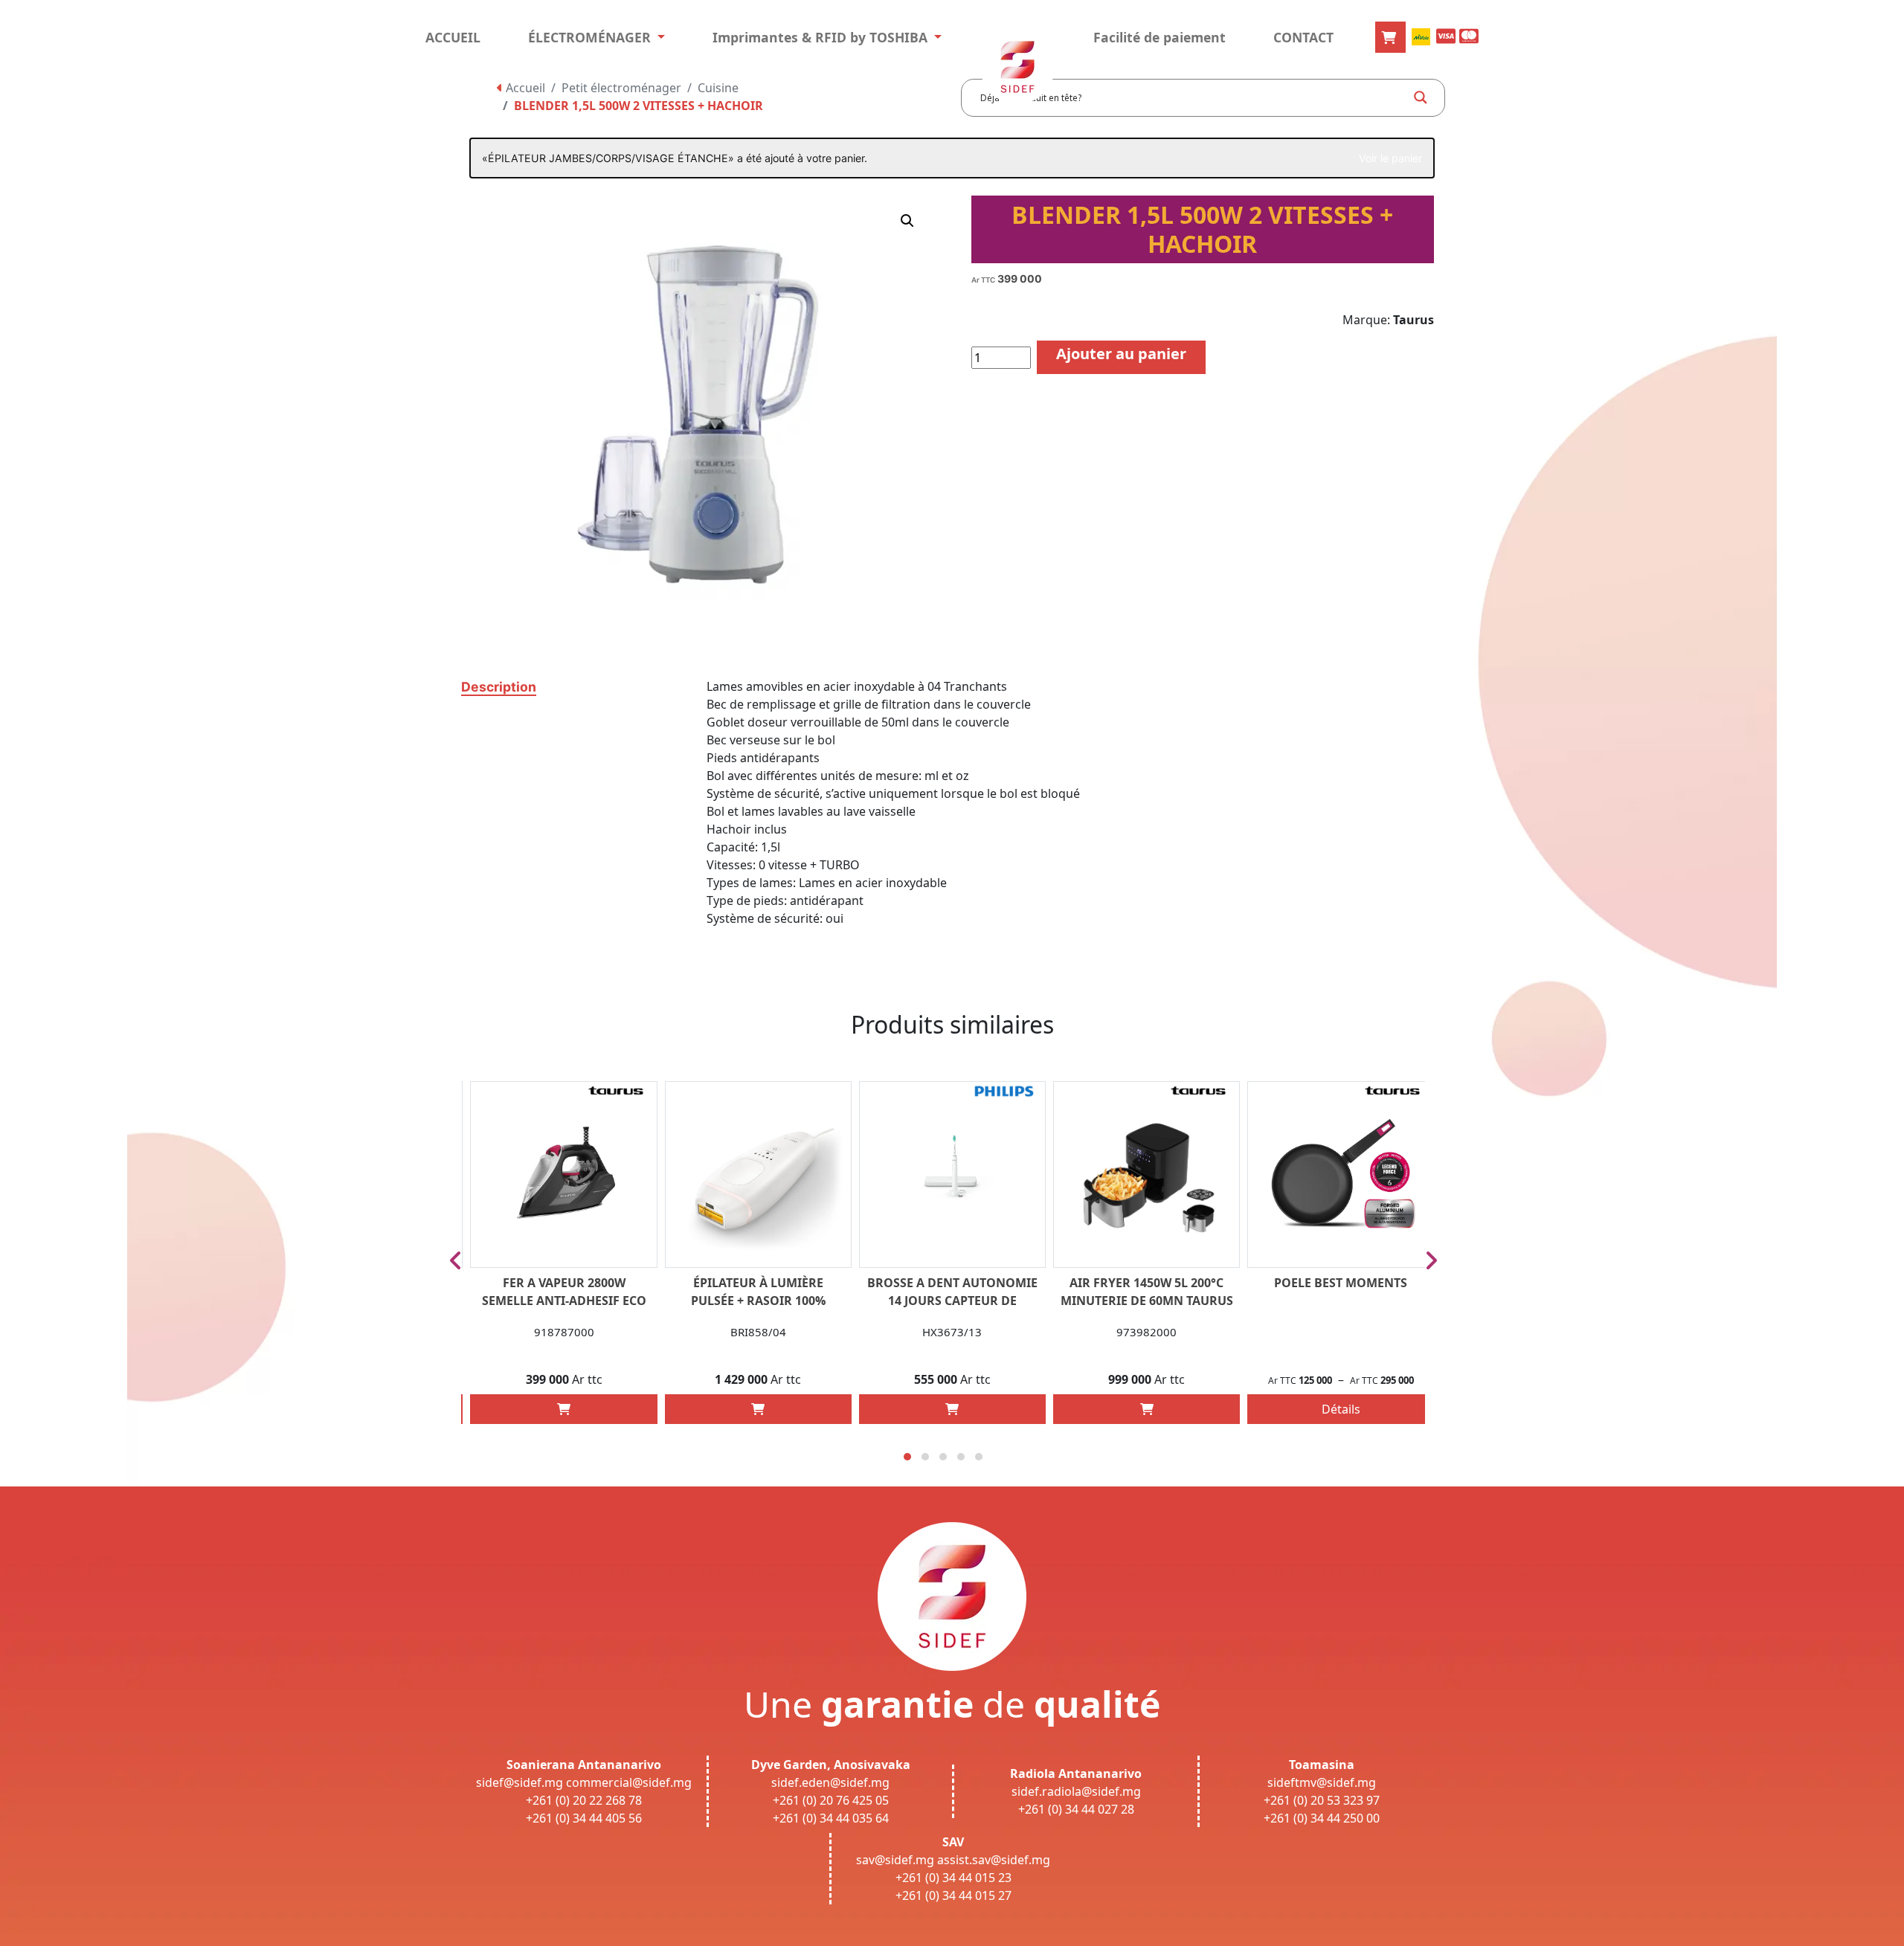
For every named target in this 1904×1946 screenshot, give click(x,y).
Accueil (524, 88)
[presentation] (456, 1260)
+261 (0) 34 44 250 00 (1322, 1818)
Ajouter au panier (1121, 354)
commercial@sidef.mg (629, 1782)
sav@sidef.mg (895, 1860)
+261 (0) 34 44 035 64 (831, 1818)
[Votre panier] (1390, 37)
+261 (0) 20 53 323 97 (1322, 1800)
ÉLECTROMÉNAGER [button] (591, 37)
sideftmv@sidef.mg (1322, 1782)
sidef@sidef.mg (520, 1782)
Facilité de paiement (1160, 37)
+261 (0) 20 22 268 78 (584, 1800)
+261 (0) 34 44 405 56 (584, 1818)
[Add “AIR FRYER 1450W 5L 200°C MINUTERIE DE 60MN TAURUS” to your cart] (1147, 1409)
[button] (907, 221)
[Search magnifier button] (1421, 97)
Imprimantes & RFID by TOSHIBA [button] (822, 37)
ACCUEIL (453, 37)
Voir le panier (1390, 158)
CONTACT (1303, 37)
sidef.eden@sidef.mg (830, 1782)
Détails (1341, 1409)
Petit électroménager (621, 88)
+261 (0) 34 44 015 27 (953, 1895)
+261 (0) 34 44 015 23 (953, 1878)
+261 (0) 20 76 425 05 (831, 1800)
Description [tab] (499, 687)
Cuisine (718, 88)
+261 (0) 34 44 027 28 (1076, 1809)
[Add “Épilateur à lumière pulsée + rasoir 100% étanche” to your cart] (758, 1409)
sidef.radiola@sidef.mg (1076, 1791)
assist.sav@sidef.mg (994, 1860)
